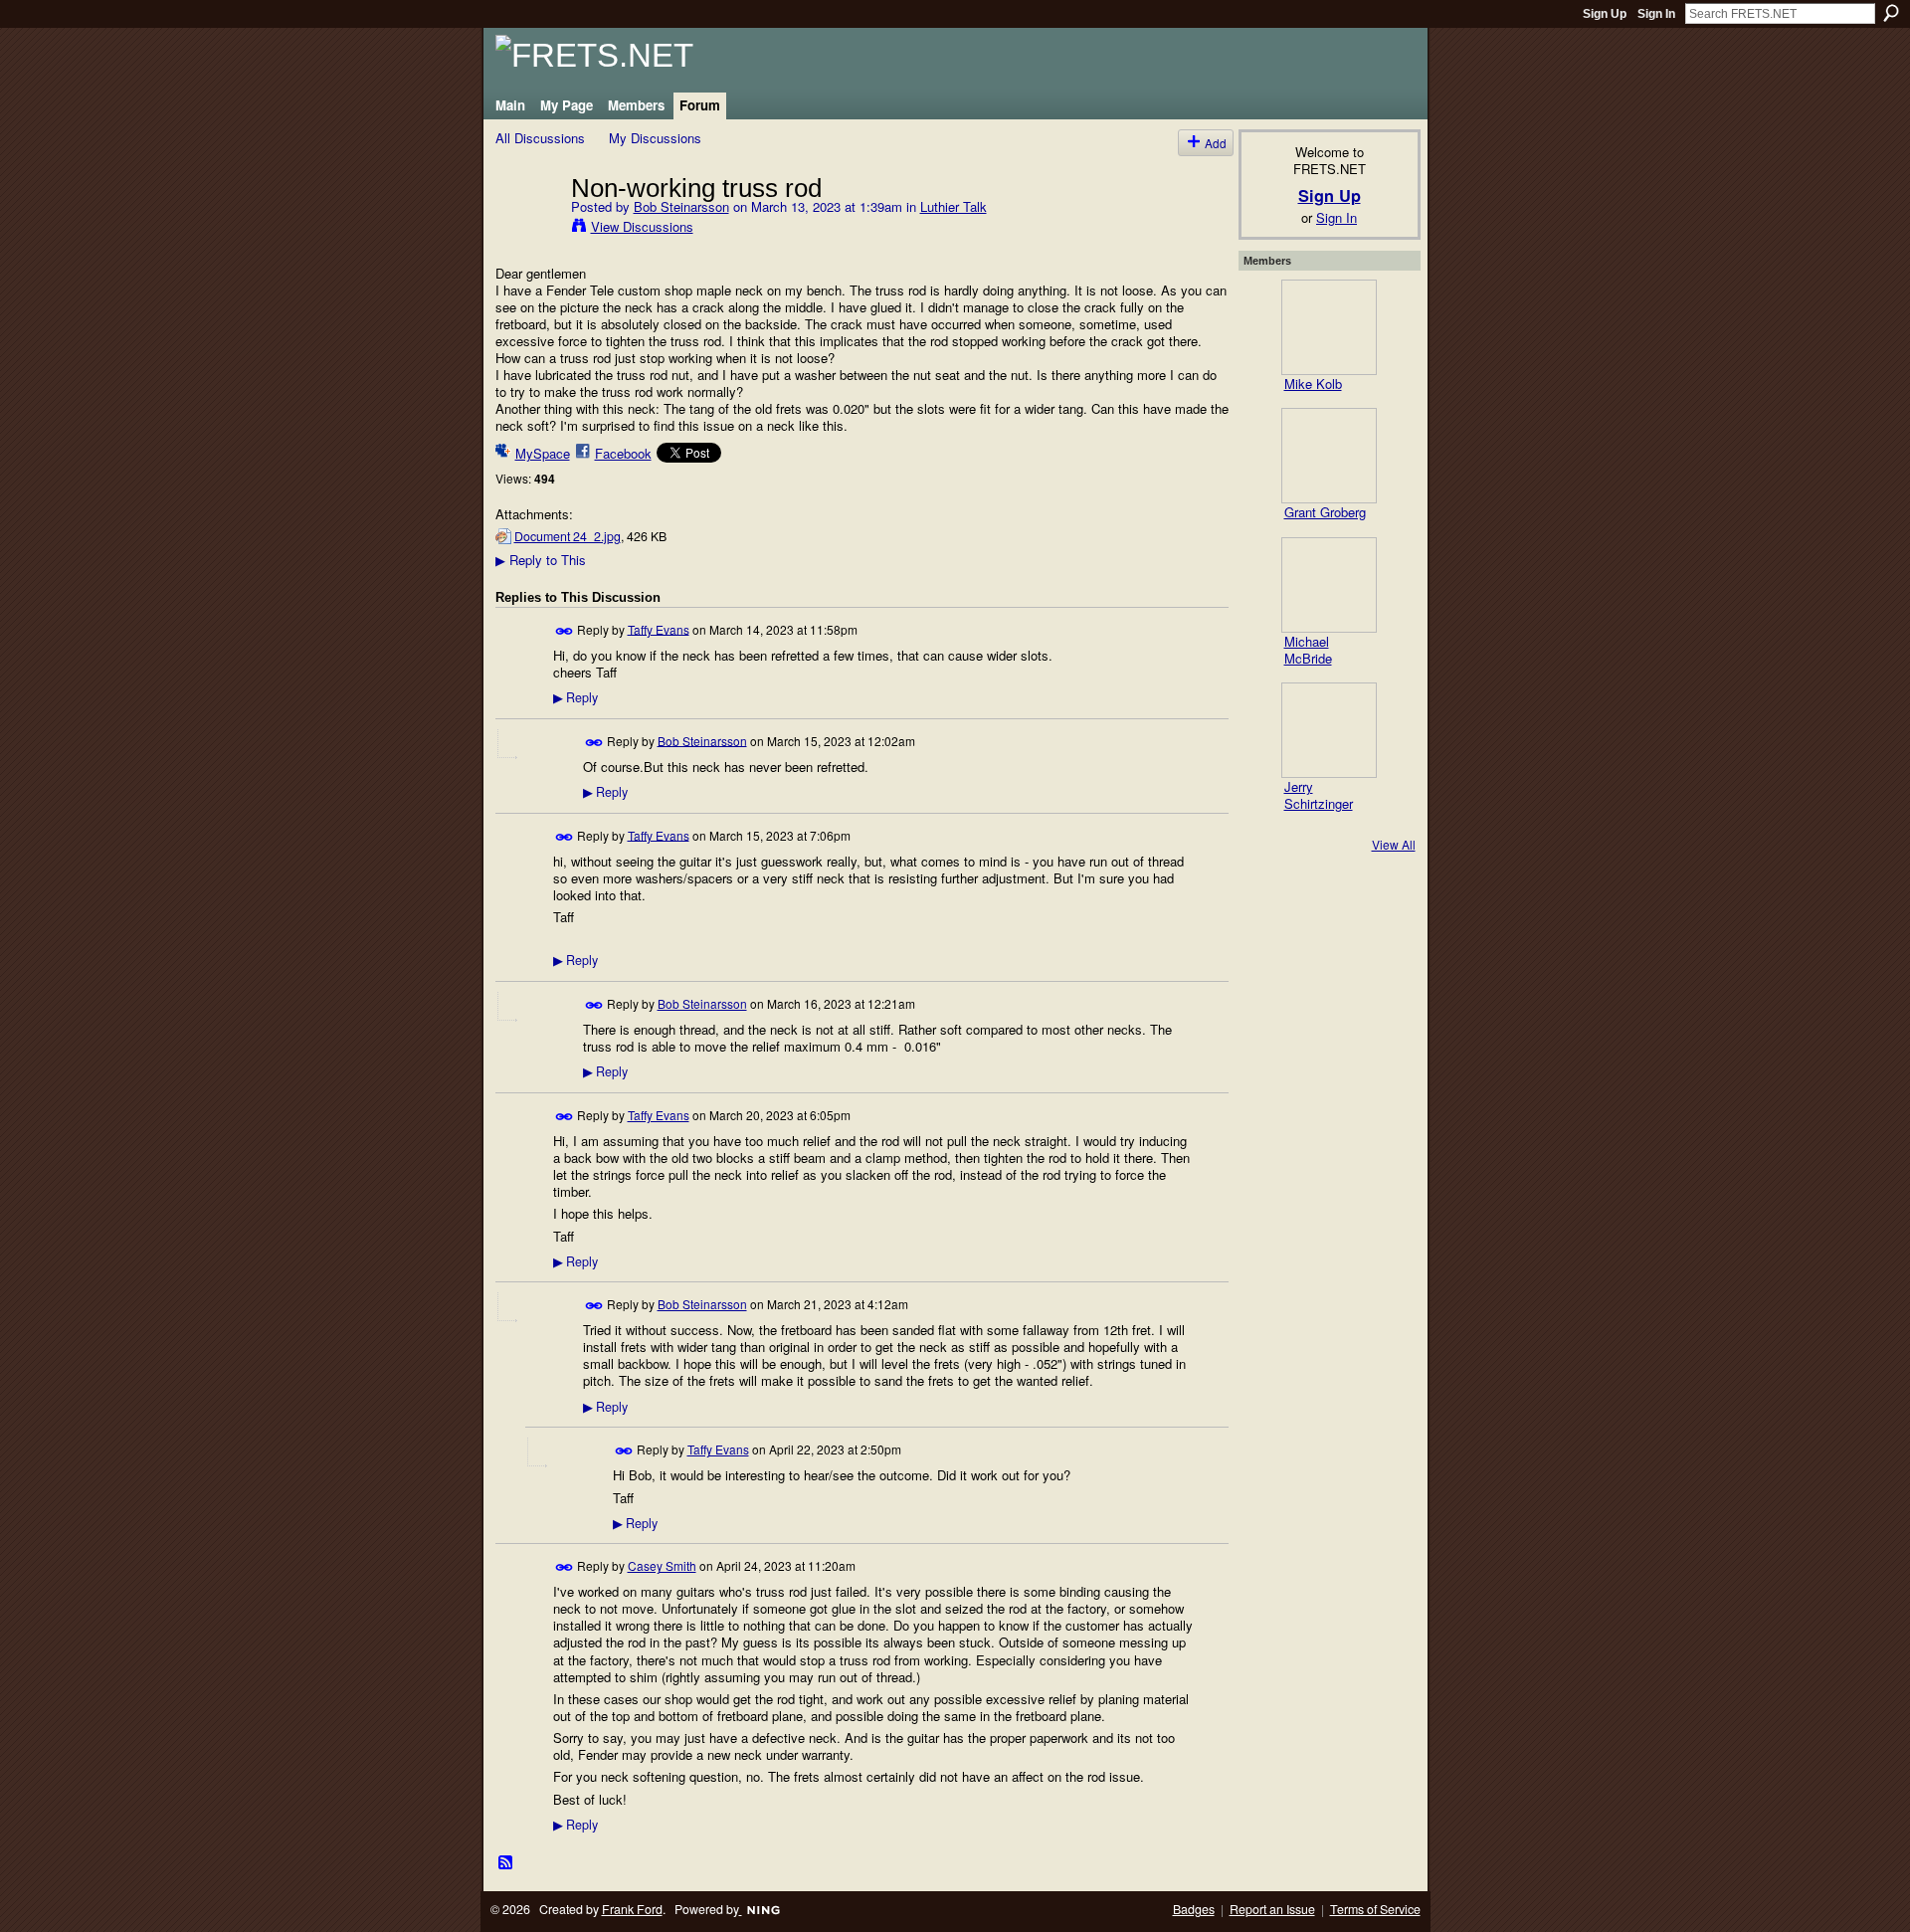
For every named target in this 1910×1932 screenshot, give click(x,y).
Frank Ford (632, 1909)
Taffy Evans (659, 628)
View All (1394, 844)
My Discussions (655, 138)
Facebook (623, 453)
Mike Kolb (1313, 384)
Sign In (1656, 14)
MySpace (543, 453)
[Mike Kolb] (1329, 327)
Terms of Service (1375, 1909)
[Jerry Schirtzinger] (1329, 730)
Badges (1194, 1909)
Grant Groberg (1325, 512)
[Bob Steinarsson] (527, 229)
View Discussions (642, 226)
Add (1216, 143)
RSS (506, 1863)
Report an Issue (1272, 1909)
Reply (575, 697)
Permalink (565, 631)
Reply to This (541, 560)
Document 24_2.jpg (568, 536)
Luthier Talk (954, 206)
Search (1891, 13)
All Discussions (540, 138)
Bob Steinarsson (681, 206)
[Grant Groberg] (1329, 456)
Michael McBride (1308, 650)
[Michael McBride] (1329, 585)
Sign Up (1605, 14)
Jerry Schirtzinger (1319, 795)
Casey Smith (662, 1565)
